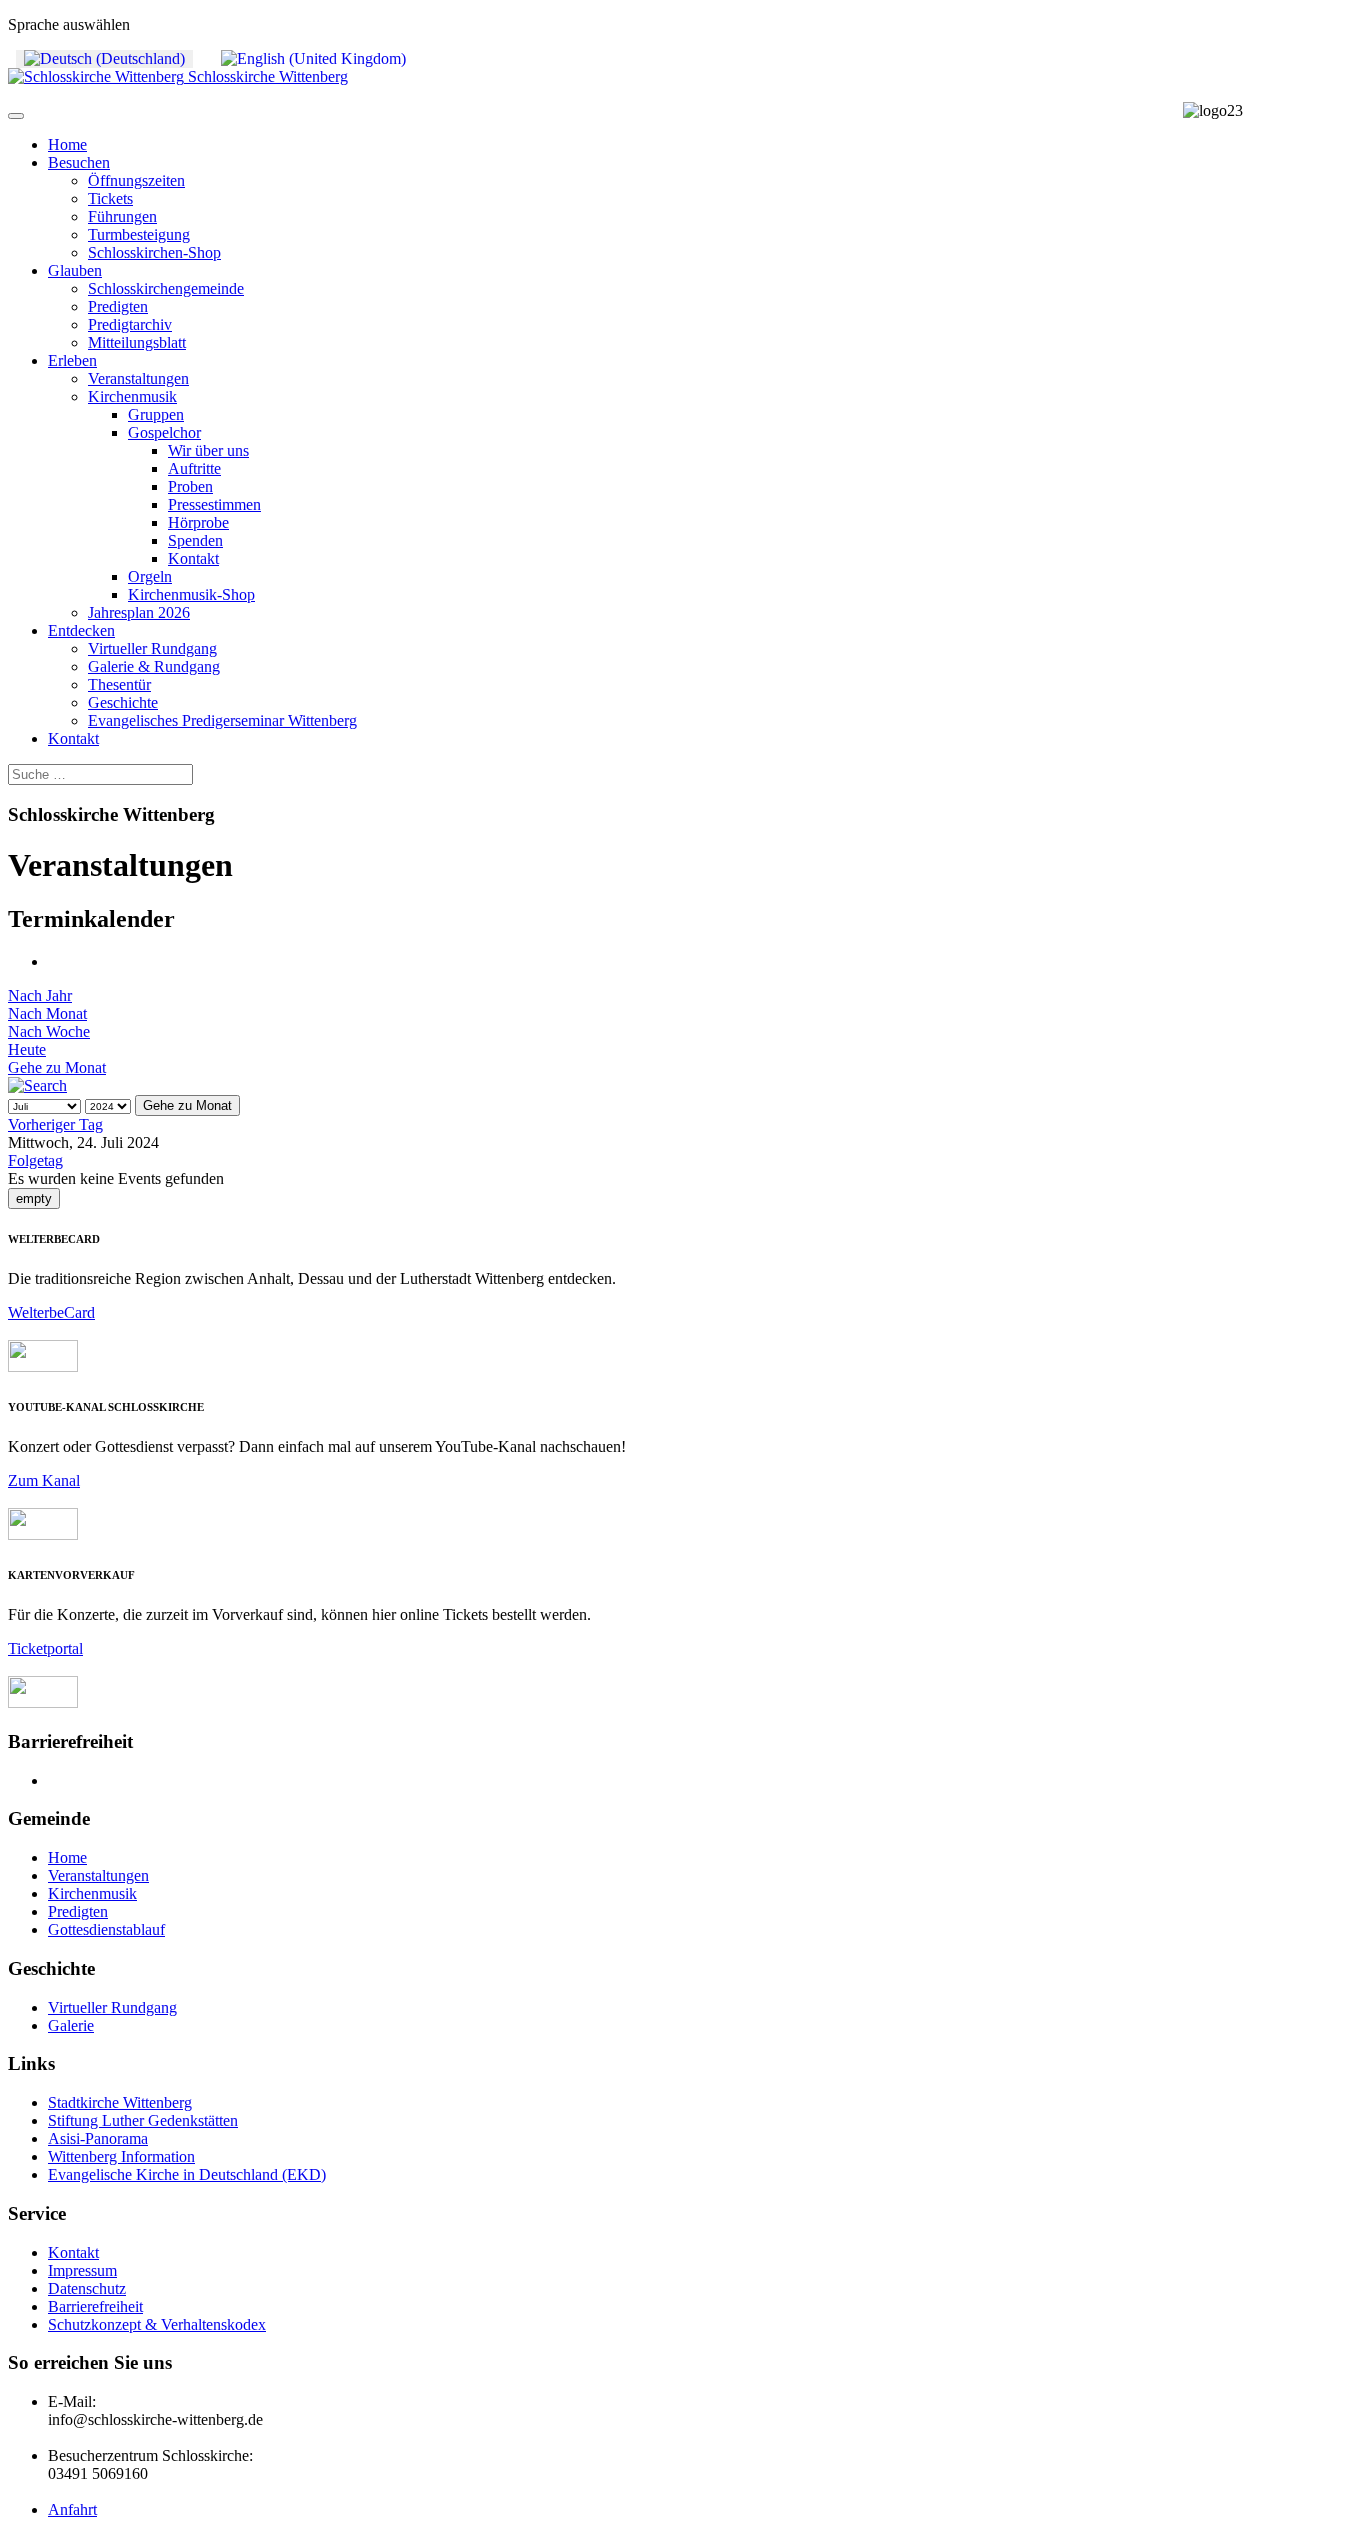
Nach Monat (47, 1013)
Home (67, 144)
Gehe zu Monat (57, 1067)
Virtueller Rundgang (152, 648)
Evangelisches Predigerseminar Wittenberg (222, 720)
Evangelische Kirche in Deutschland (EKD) (187, 2174)
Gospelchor (164, 432)
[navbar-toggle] (16, 116)
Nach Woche (49, 1031)
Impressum (82, 2270)
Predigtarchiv (130, 324)
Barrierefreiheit (95, 2306)
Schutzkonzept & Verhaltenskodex (157, 2324)
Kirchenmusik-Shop (191, 594)
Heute (27, 1049)
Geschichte (123, 702)
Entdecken (81, 630)
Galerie (71, 2025)
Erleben (72, 360)
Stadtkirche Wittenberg (120, 2102)
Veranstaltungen (138, 378)
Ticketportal (45, 1648)
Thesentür (119, 684)
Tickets (110, 198)
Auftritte (194, 468)
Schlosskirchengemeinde (166, 288)
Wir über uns (208, 450)
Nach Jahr (40, 995)
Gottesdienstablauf (106, 1929)
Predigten (118, 306)
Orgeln (150, 576)
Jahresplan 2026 (139, 612)
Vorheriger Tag (55, 1124)
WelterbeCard (51, 1312)
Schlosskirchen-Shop (154, 252)
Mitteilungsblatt (137, 342)
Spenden (195, 540)
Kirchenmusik (132, 396)
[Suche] (37, 1085)
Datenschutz (87, 2288)
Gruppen (156, 414)
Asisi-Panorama (98, 2138)
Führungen (122, 216)
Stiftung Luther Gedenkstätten (143, 2120)
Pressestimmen (214, 504)
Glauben (75, 270)
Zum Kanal (44, 1480)
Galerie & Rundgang (154, 666)
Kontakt (193, 558)
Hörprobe (198, 522)
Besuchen (79, 162)
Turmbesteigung (139, 234)
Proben (190, 486)
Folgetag (35, 1160)
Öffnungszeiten (136, 180)
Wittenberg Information (121, 2156)
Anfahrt (72, 2509)
